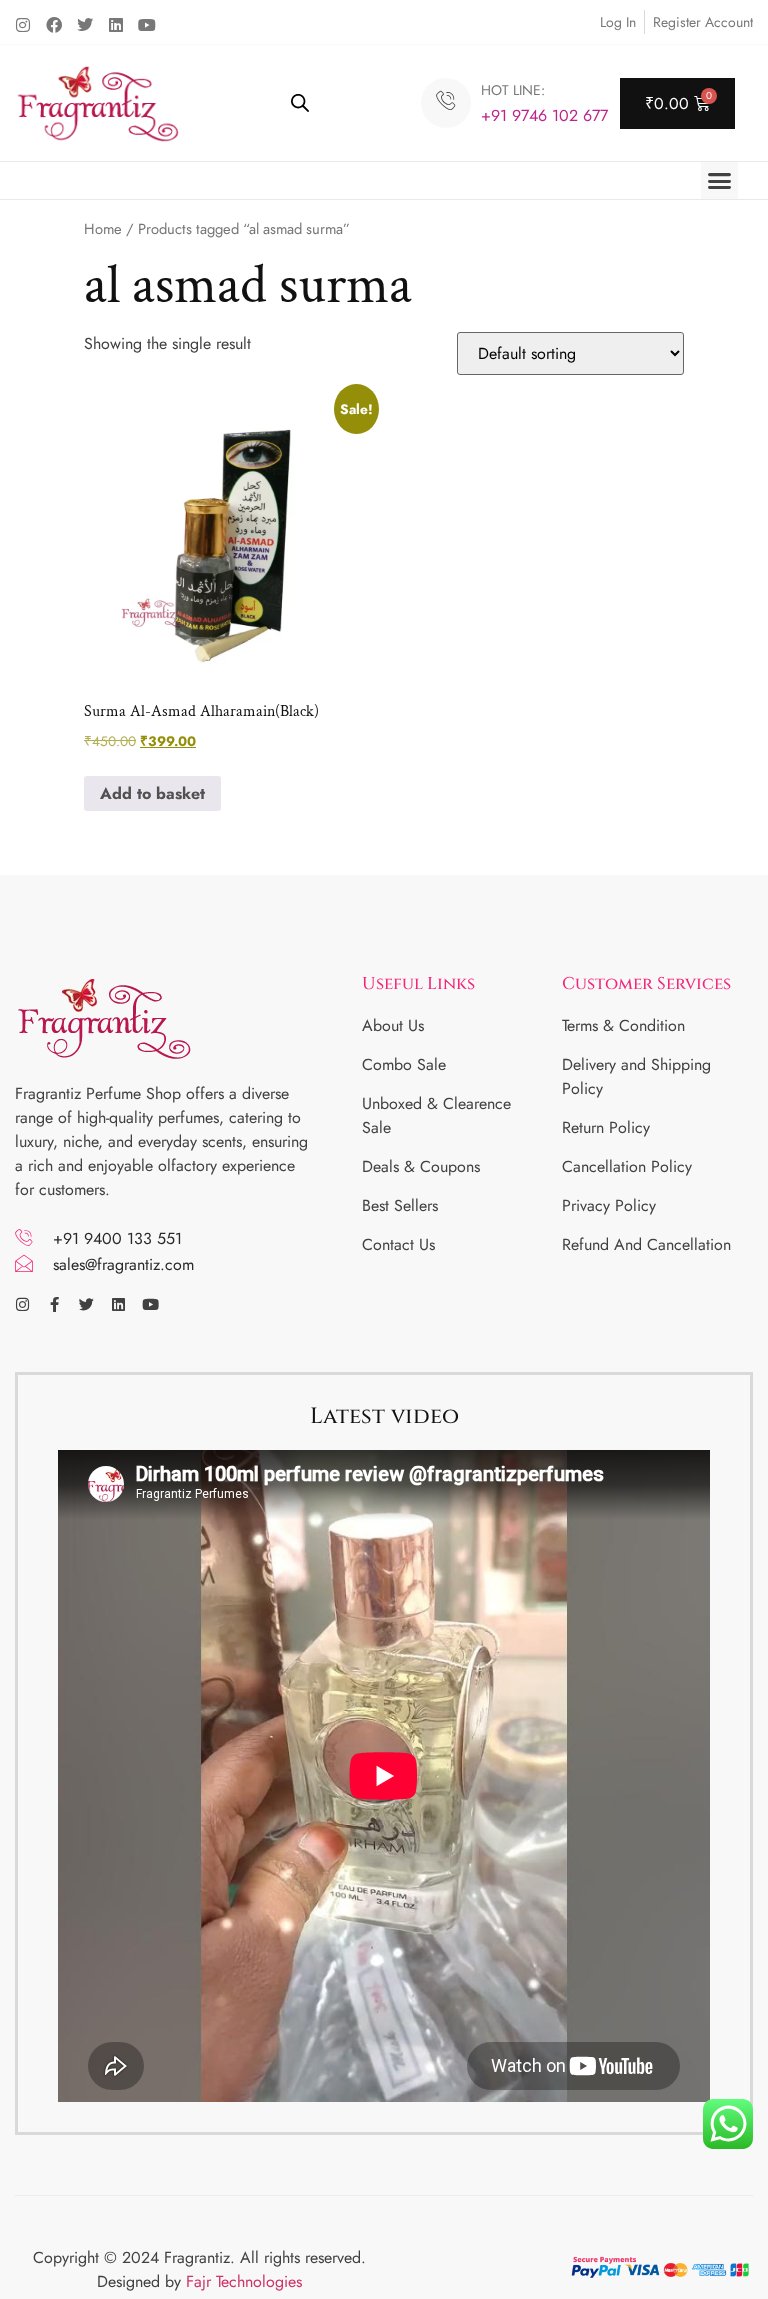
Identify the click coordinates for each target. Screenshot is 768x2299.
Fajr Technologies (244, 2281)
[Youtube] (147, 25)
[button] (720, 181)
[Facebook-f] (54, 1304)
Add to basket (152, 793)
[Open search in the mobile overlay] (300, 103)
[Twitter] (85, 25)
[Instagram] (23, 25)
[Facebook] (54, 25)
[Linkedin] (116, 25)
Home (103, 229)
